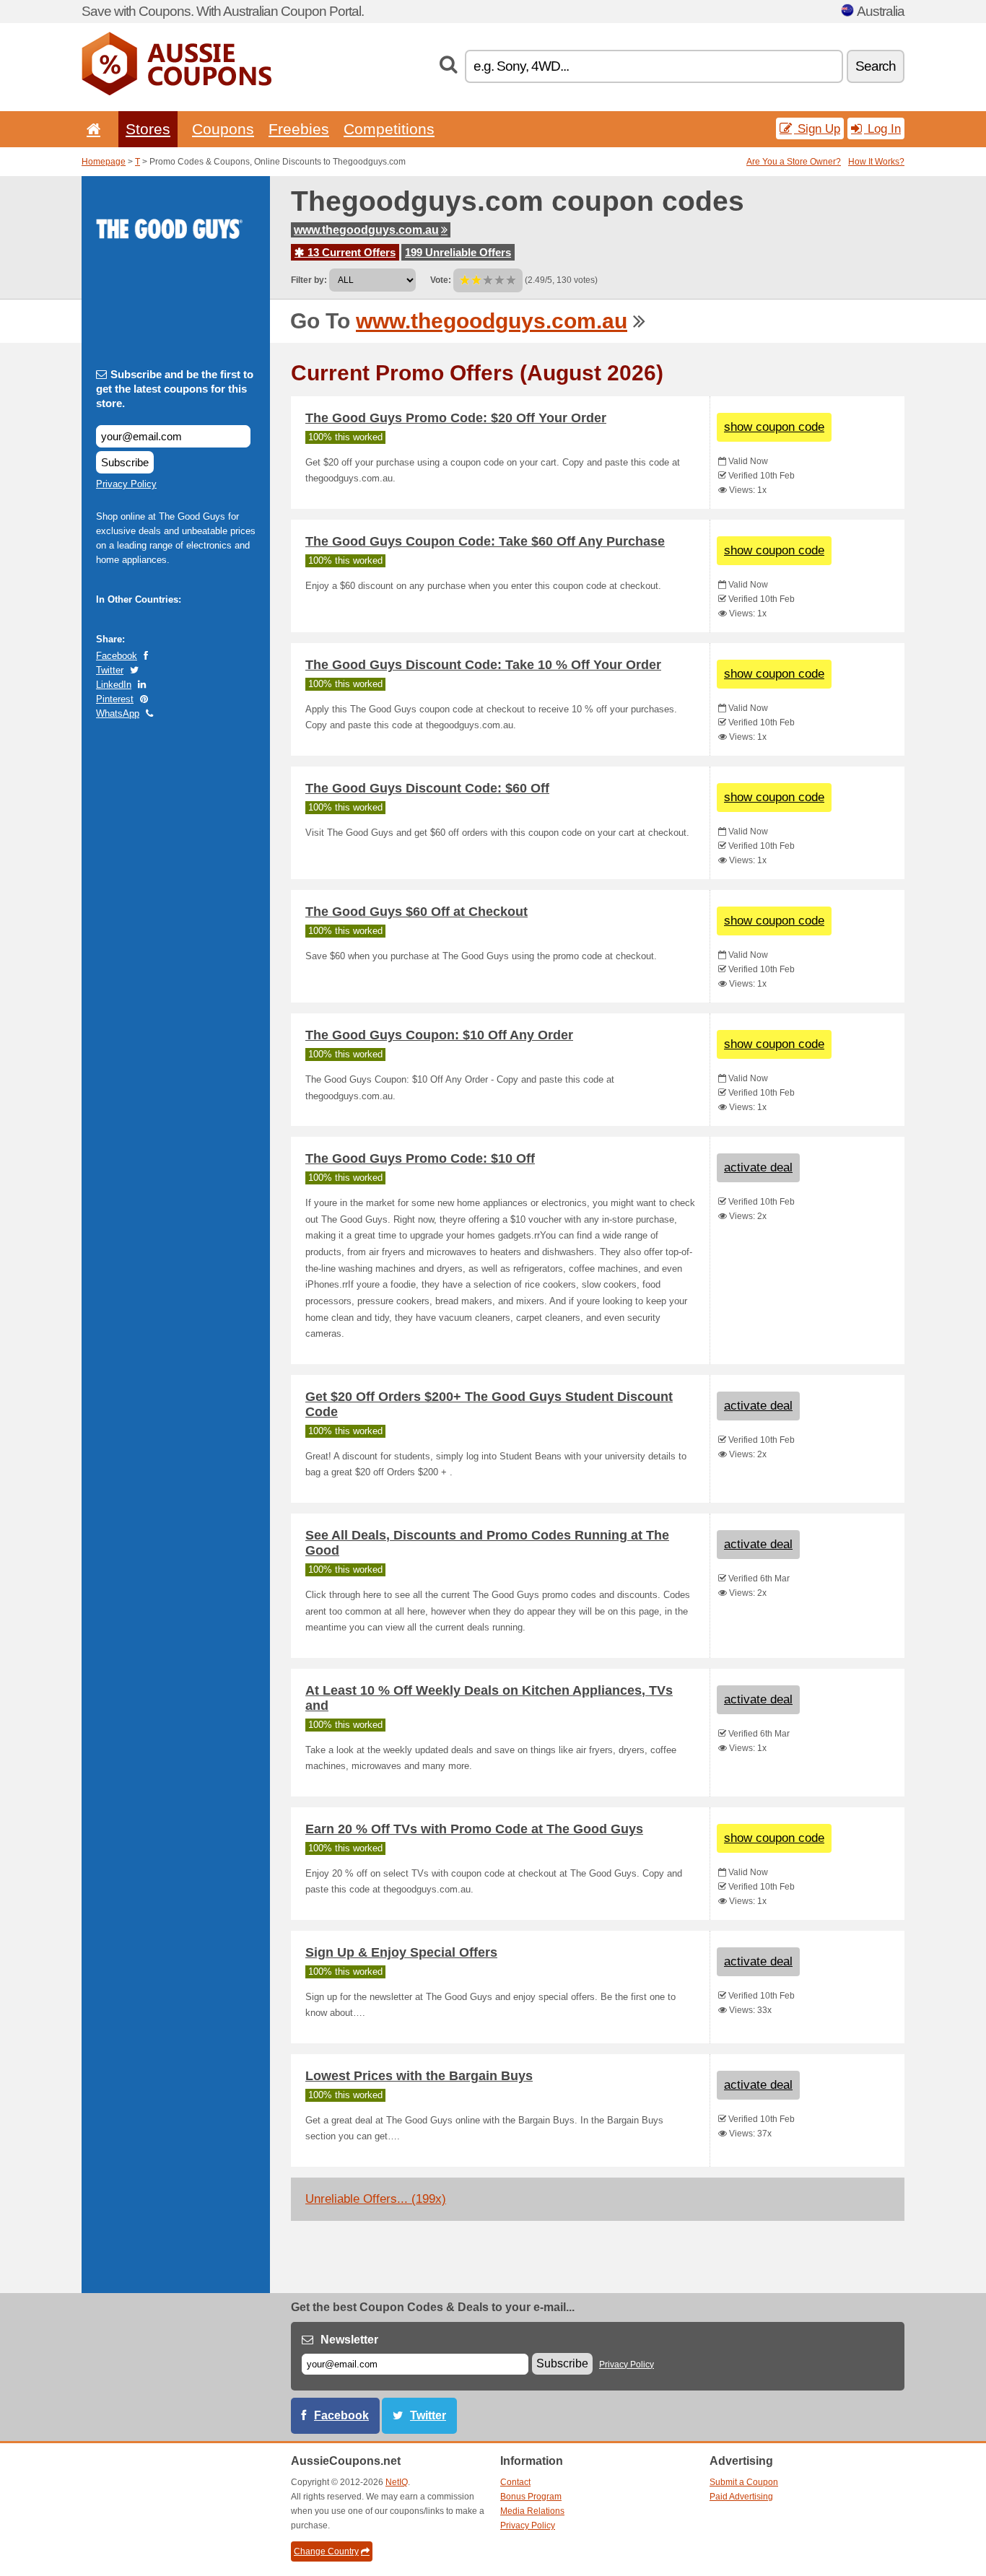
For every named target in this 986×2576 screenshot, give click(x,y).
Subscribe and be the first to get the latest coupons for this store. (175, 389)
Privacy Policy (126, 484)
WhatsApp (118, 713)
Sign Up (817, 128)
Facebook (117, 656)
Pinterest (115, 699)
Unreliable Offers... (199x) (376, 2199)
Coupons (223, 129)
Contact (515, 2482)
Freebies (299, 129)
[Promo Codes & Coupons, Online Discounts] (176, 92)
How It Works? (876, 162)
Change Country (326, 2551)
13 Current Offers (350, 252)
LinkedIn (114, 685)
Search (876, 66)
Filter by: (309, 280)
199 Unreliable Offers (458, 252)
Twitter (110, 670)
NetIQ (397, 2482)
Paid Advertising (741, 2497)
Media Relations (532, 2511)
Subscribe (125, 462)
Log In (882, 128)
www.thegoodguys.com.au (366, 230)
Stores (148, 129)
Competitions (389, 129)
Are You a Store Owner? (794, 162)
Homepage (104, 162)
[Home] (91, 129)
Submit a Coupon (744, 2482)
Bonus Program (531, 2497)
